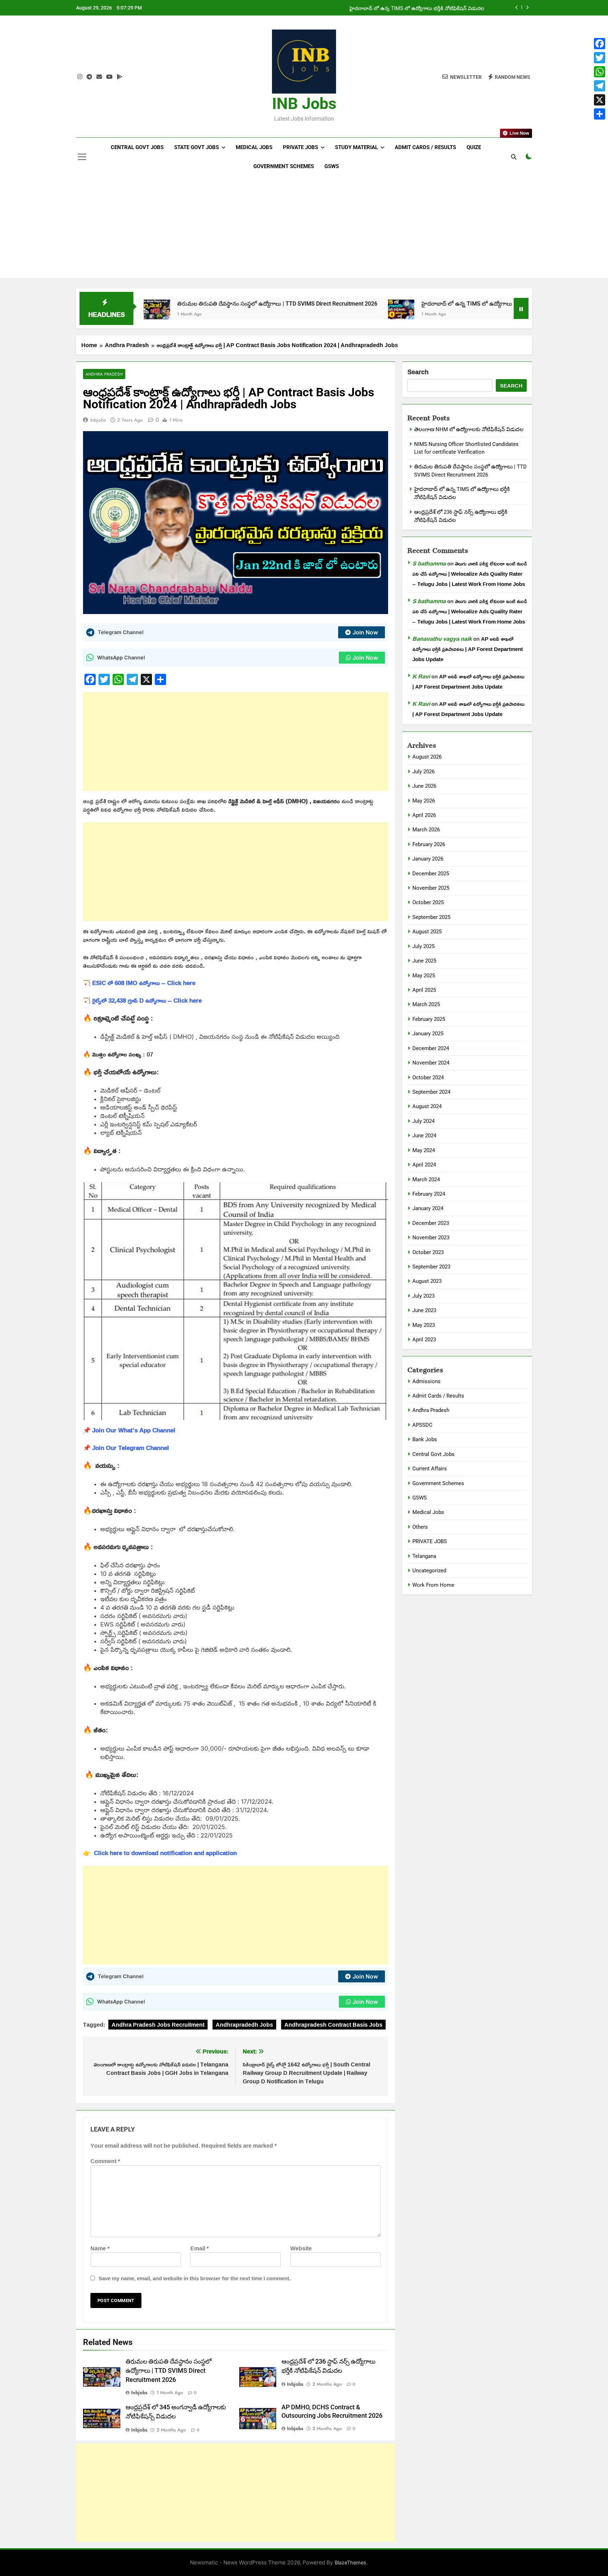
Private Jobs (300, 147)
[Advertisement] (304, 229)
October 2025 (428, 902)
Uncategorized (429, 1571)
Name (100, 2248)
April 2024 (424, 1165)
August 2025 (427, 932)
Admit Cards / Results (425, 147)
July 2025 (423, 946)
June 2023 (424, 1310)
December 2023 (431, 1223)
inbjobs (98, 420)
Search (418, 372)
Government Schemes (284, 166)
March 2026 (426, 830)
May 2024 (424, 1150)
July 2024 (423, 1121)
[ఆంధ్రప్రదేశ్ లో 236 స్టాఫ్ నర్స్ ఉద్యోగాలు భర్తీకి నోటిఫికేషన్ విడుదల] (489, 313)
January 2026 (428, 859)
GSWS (332, 166)
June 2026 (424, 786)
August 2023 (427, 1281)
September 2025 (431, 917)
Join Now (365, 632)
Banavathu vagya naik (442, 639)
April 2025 (424, 990)
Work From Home (433, 1585)
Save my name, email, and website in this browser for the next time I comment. (195, 2278)
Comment (105, 2161)
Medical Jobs (254, 147)
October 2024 (428, 1078)
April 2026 (424, 815)
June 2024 (424, 1136)
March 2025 (426, 1004)
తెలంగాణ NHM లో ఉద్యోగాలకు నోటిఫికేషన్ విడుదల (469, 429)
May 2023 (424, 1325)
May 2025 (424, 976)
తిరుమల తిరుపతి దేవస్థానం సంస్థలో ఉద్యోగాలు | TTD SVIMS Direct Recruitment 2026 (174, 304)
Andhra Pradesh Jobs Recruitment (158, 2025)
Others (420, 1527)
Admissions (426, 1381)
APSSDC (422, 1425)
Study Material (356, 147)
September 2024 (431, 1092)
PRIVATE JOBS (430, 1541)
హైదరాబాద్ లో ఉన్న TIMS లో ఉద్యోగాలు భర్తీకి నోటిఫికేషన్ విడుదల (417, 8)
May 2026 (424, 801)
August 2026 (427, 757)
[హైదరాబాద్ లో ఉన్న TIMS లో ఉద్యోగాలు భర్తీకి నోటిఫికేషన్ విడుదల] (298, 313)
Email (199, 2248)
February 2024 (429, 1194)
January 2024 (428, 1208)
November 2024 (431, 1063)
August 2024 (427, 1106)
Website (301, 2248)
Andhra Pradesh (104, 374)
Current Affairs (430, 1469)
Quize (474, 147)
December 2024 (431, 1048)
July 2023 (423, 1296)
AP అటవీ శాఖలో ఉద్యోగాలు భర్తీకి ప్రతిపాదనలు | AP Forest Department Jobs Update (468, 649)
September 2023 (431, 1267)
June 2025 (424, 961)
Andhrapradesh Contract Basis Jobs (333, 2025)
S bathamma (429, 563)
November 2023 (431, 1238)
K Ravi (421, 676)
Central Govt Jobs (137, 147)
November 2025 (431, 888)
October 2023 (428, 1252)
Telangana (424, 1556)
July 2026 (423, 772)
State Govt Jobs (197, 147)
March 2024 (426, 1180)
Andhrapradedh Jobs (244, 2025)
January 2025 (428, 1034)
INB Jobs (304, 104)
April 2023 (424, 1340)
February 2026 (429, 844)
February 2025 (429, 1019)
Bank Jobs (425, 1439)
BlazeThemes (350, 2562)
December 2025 (431, 874)
